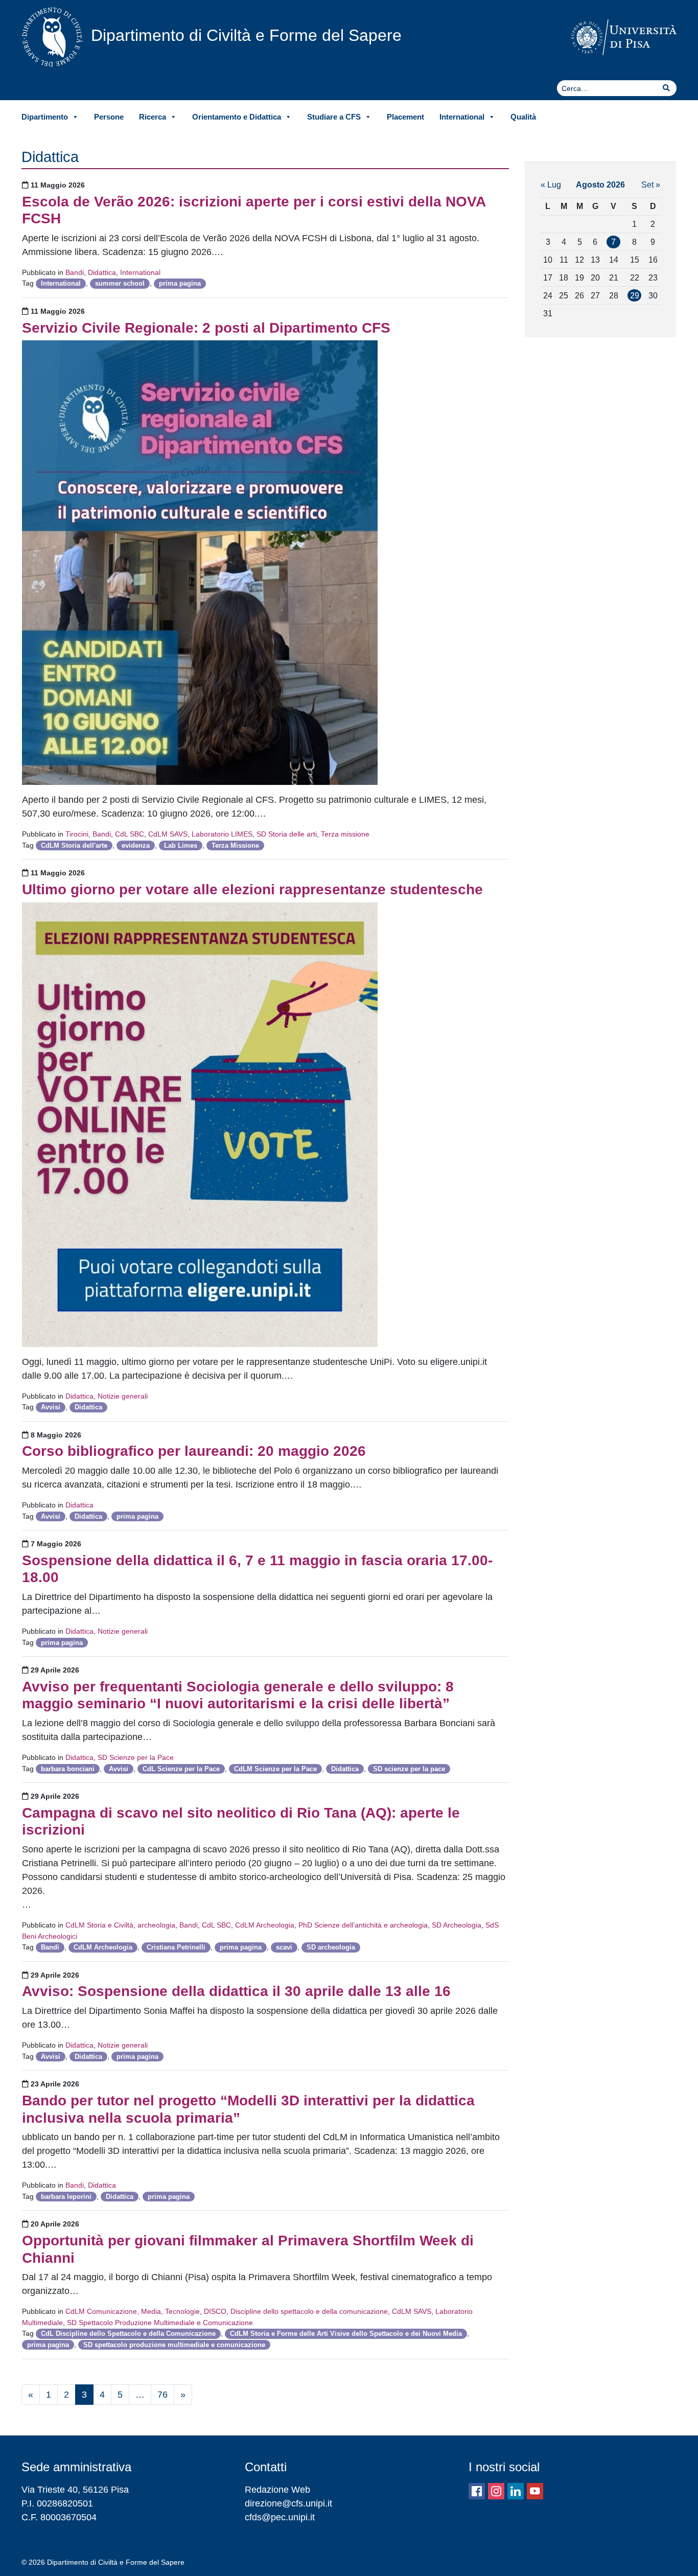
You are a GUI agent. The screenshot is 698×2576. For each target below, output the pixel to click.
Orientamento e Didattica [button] (237, 117)
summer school (120, 283)
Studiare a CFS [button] (334, 117)
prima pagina (180, 283)
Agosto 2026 (600, 184)
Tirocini (77, 834)
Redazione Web (277, 2490)
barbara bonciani (68, 1769)
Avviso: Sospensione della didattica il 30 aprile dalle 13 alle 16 (236, 1991)
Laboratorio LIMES (222, 834)
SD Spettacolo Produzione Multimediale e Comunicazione (160, 2323)
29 (635, 295)
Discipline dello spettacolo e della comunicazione (309, 2311)
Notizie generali (123, 1396)
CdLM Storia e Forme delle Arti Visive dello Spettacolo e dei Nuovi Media (346, 2334)
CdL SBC (130, 834)
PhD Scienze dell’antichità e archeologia (363, 1925)
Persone (109, 117)
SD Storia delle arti (287, 834)
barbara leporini (66, 2197)
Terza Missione (235, 845)
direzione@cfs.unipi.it (288, 2503)
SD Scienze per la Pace (136, 1757)
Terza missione (345, 834)
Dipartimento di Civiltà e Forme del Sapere (246, 35)
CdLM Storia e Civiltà (99, 1925)
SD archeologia (331, 1947)
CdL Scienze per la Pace (181, 1769)
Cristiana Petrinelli (176, 1947)
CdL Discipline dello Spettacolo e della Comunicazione (128, 2334)
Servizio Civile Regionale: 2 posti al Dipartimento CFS (206, 328)
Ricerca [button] (153, 117)
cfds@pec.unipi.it (280, 2517)
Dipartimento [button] (45, 117)
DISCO (215, 2311)
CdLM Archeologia (265, 1925)
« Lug (551, 184)
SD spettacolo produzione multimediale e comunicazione (174, 2345)
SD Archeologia (457, 1925)
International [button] (462, 117)
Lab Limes (181, 845)
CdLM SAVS (168, 834)
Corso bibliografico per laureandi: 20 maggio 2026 (194, 1451)
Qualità (523, 117)
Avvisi (51, 1407)
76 (162, 2395)
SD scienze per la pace (409, 1769)
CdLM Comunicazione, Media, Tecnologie (133, 2311)
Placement (405, 117)
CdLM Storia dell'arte (74, 845)
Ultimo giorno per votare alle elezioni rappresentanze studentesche (252, 889)
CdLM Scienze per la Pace (275, 1769)
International (140, 272)
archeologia (156, 1925)
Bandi (75, 272)
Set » (651, 184)
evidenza (136, 845)
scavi (284, 1947)
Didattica (102, 272)
